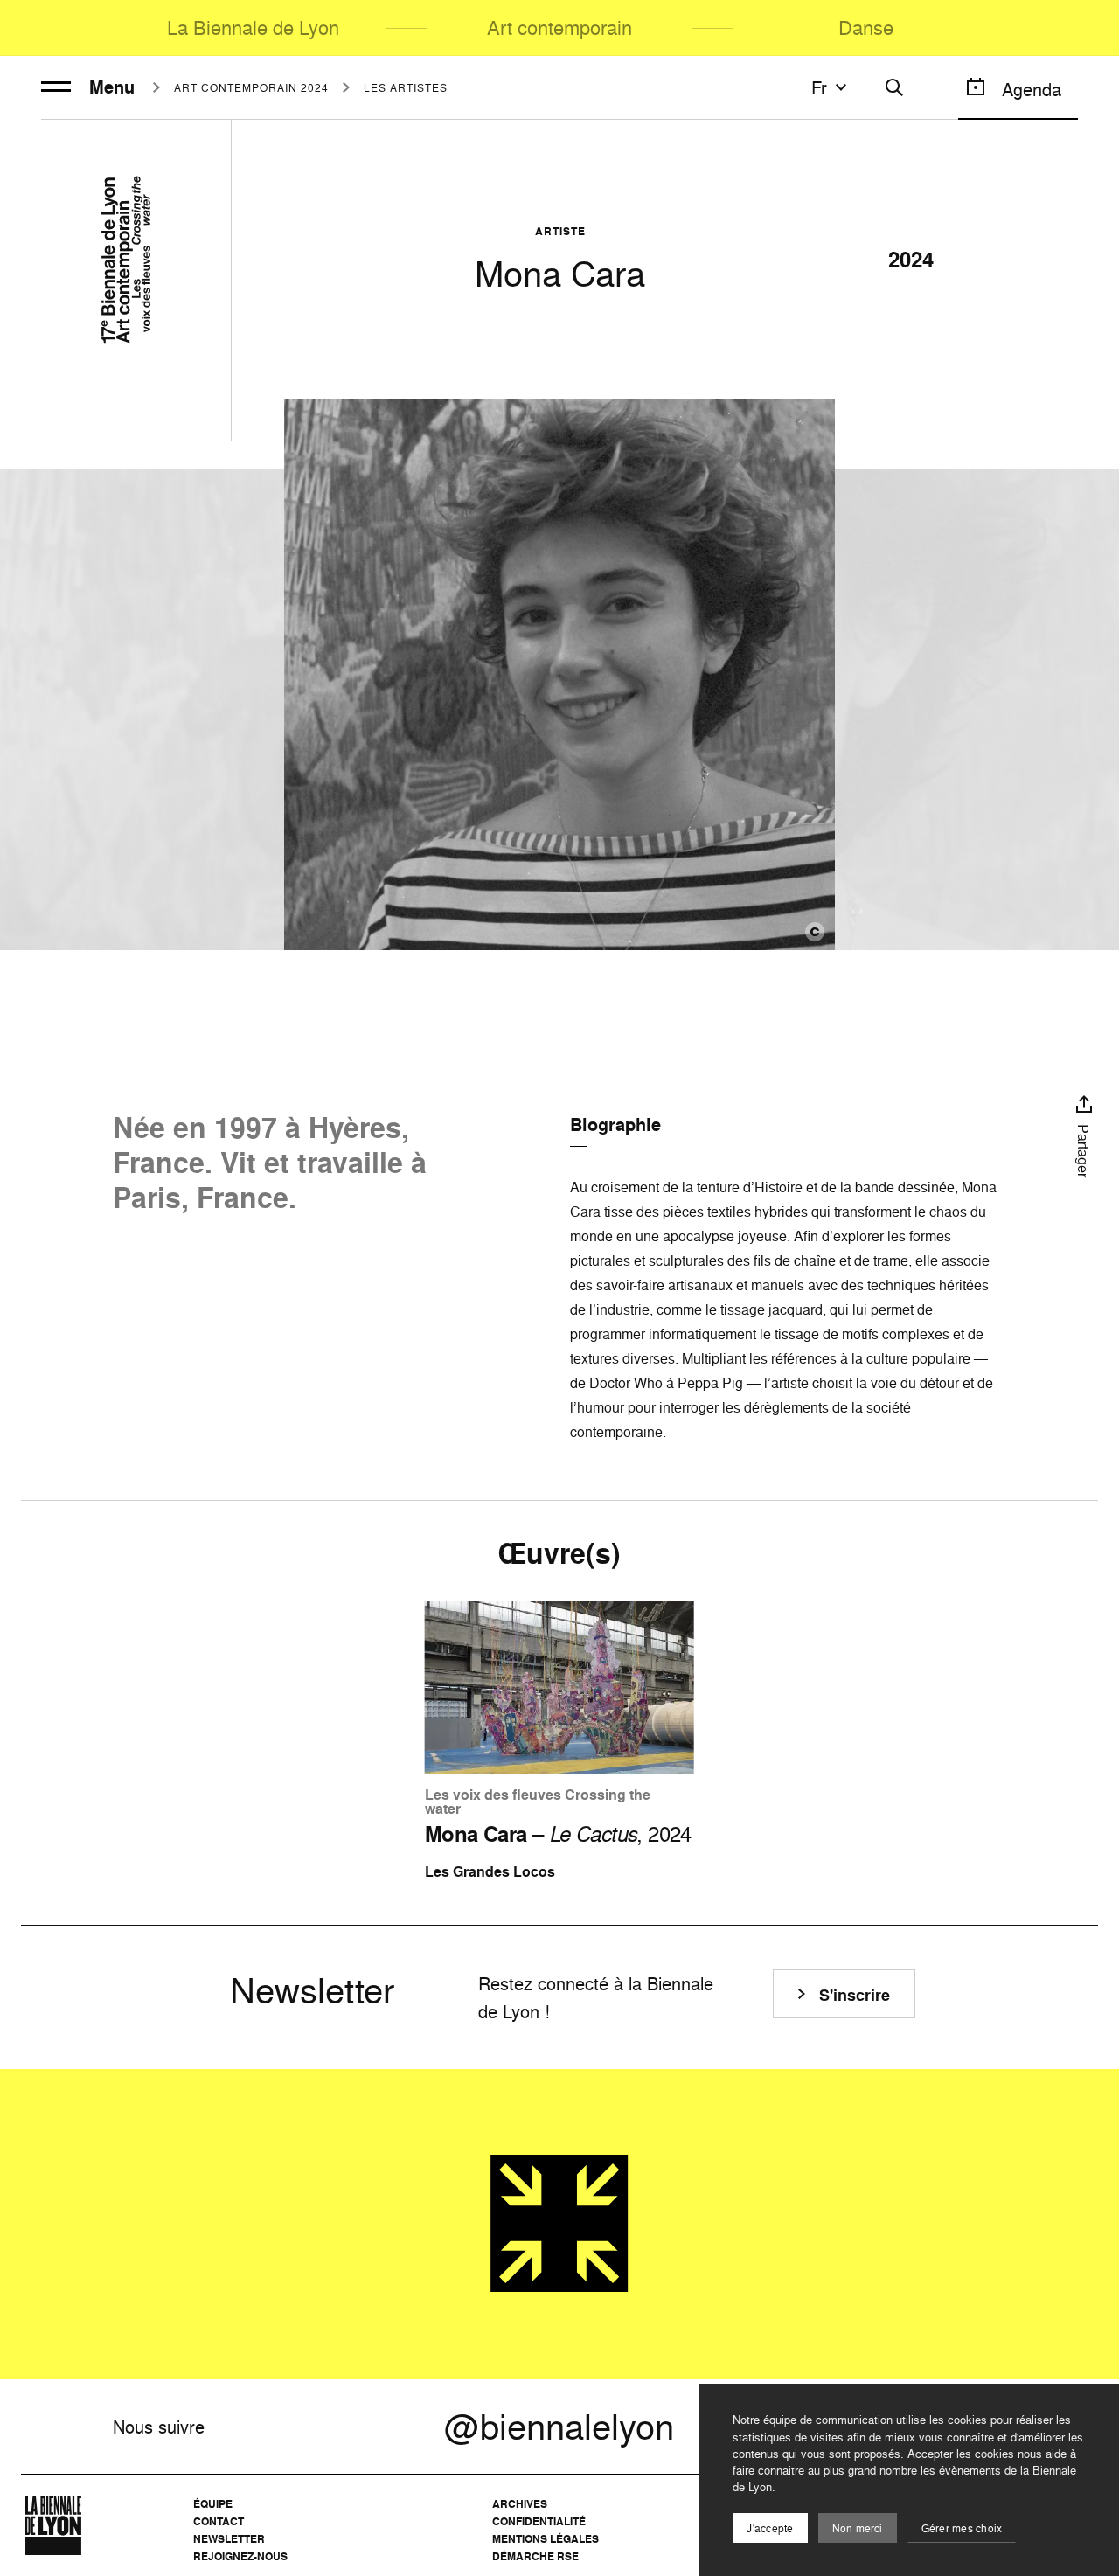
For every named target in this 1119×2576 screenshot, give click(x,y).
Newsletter (229, 2539)
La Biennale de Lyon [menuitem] (253, 28)
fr (819, 87)
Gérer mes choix (962, 2528)
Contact (219, 2521)
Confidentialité (539, 2521)
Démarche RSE (535, 2556)
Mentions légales (546, 2539)
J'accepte (770, 2528)
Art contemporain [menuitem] (559, 28)
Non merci (858, 2528)
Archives (520, 2504)
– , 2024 (558, 1834)
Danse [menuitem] (866, 28)
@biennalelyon (559, 2427)
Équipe (213, 2504)
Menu (112, 87)
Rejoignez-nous (240, 2556)
